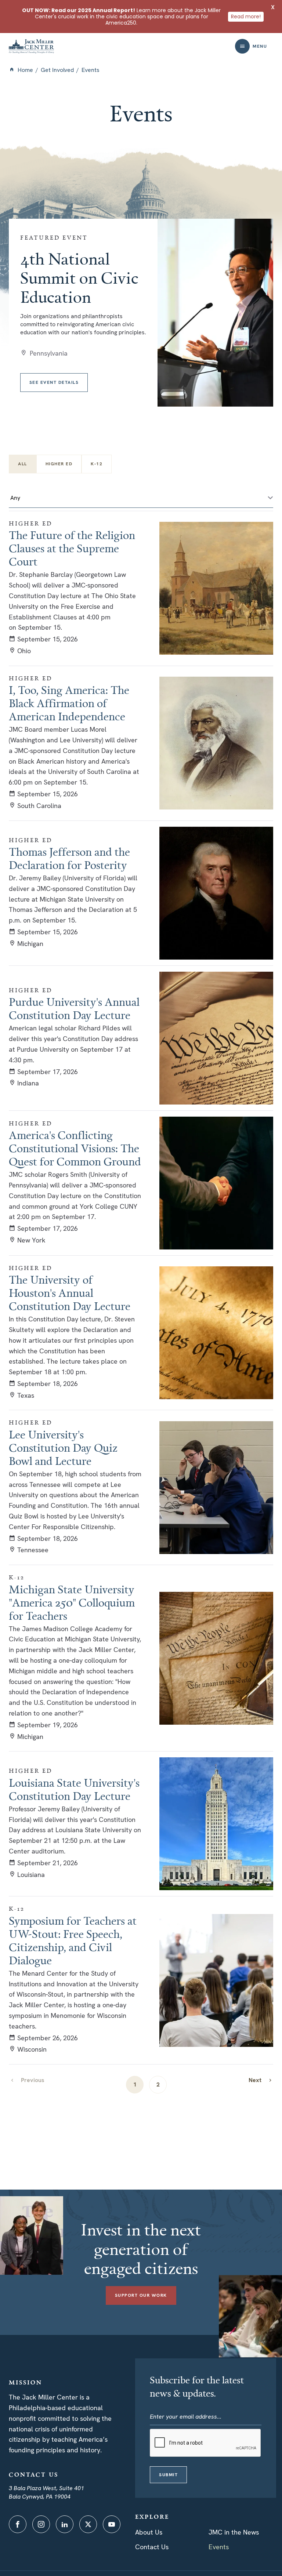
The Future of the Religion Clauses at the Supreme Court (72, 548)
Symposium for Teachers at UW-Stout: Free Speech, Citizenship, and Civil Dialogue (73, 1940)
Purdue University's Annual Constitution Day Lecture (74, 1008)
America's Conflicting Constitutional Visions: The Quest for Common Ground (75, 1148)
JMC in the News (234, 2532)
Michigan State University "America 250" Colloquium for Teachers (72, 1602)
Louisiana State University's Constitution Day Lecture (74, 1789)
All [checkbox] (23, 464)
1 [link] (135, 2084)
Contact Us (152, 2547)
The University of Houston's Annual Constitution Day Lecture (70, 1293)
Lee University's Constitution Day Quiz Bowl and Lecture (63, 1448)
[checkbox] (59, 464)
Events (219, 2547)
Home (25, 70)
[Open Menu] (242, 46)
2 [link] (158, 2084)
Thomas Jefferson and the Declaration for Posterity (69, 858)
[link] (261, 2080)
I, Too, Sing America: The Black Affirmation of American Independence (69, 703)
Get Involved (57, 70)
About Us (149, 2532)
